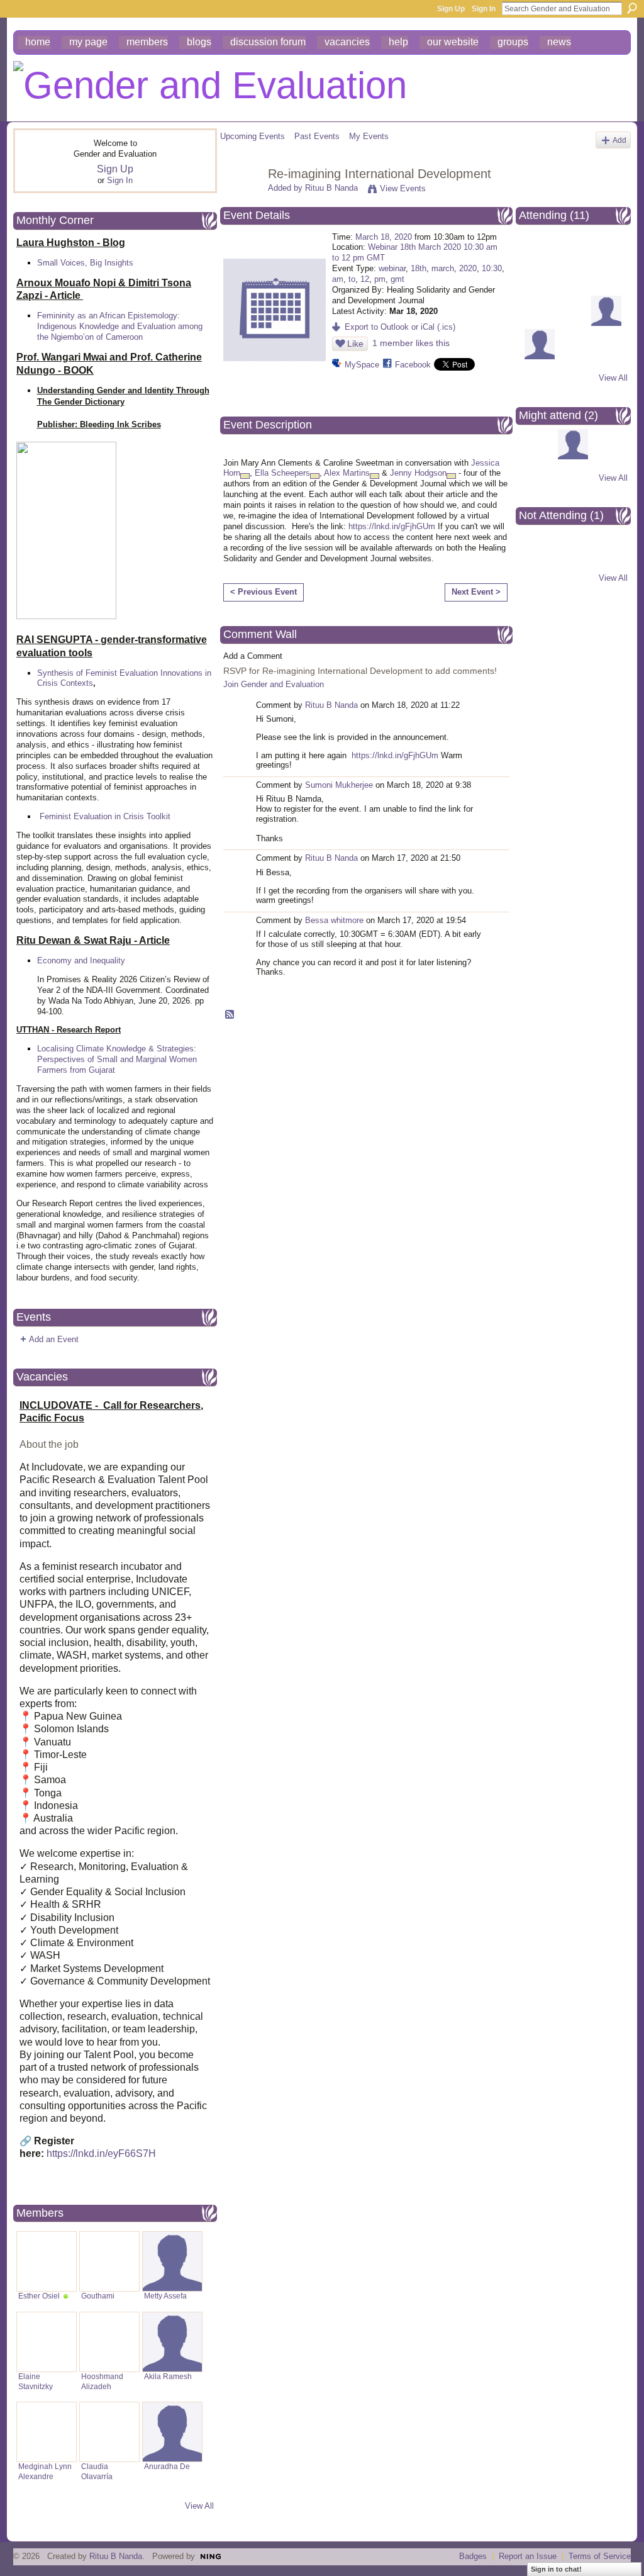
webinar (392, 268)
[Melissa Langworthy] (573, 290)
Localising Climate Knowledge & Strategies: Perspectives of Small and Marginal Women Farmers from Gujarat (117, 1059)
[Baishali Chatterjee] (540, 356)
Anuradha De (167, 2467)
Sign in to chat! (556, 2569)
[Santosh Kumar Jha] (573, 456)
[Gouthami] (109, 2261)
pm (380, 279)
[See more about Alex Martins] (375, 476)
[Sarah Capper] (540, 256)
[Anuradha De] (172, 2432)
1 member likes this (411, 343)
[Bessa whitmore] (540, 557)
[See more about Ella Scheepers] (315, 476)
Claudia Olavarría (97, 2471)
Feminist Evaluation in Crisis (92, 816)
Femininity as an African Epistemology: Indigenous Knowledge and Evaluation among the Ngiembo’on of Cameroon (120, 326)
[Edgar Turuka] (540, 290)
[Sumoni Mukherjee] (606, 290)
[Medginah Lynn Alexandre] (47, 2432)
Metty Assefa (165, 2296)
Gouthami (98, 2296)
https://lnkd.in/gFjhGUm (392, 526)
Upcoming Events (253, 136)
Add (619, 140)
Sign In (484, 9)
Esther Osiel (39, 2296)
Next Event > (476, 592)
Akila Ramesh (168, 2377)
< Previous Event (264, 592)
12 (365, 279)
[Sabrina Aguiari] (540, 456)
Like (355, 344)
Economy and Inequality (81, 960)
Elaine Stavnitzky (36, 2381)
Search (632, 8)
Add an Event (54, 1339)
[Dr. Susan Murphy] (606, 256)
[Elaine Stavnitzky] (47, 2342)
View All (199, 2506)
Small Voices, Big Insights (85, 263)
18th (419, 268)
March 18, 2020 (384, 237)
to (352, 279)
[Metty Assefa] (172, 2261)
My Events (369, 136)
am (338, 279)
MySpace (362, 365)
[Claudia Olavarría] (109, 2432)
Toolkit (158, 816)
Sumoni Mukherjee (339, 785)
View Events (403, 188)
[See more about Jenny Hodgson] (451, 476)
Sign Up (451, 9)
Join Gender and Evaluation (274, 684)
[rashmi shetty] (606, 323)
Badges (473, 2556)
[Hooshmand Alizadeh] (109, 2342)
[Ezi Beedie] (573, 256)
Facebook (413, 365)
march (443, 268)
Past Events (317, 136)
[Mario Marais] (573, 323)
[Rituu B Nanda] (240, 201)
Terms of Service (600, 2556)
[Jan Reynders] (540, 323)
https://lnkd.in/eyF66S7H (101, 2153)
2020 (468, 268)
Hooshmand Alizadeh (102, 2381)
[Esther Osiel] (47, 2261)
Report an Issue (528, 2556)
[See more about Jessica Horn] (245, 476)
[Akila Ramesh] (172, 2342)
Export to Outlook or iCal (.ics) (400, 327)
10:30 (492, 268)
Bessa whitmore (334, 920)
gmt (397, 279)
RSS (230, 1015)
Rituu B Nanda (331, 188)
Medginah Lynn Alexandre (45, 2471)
